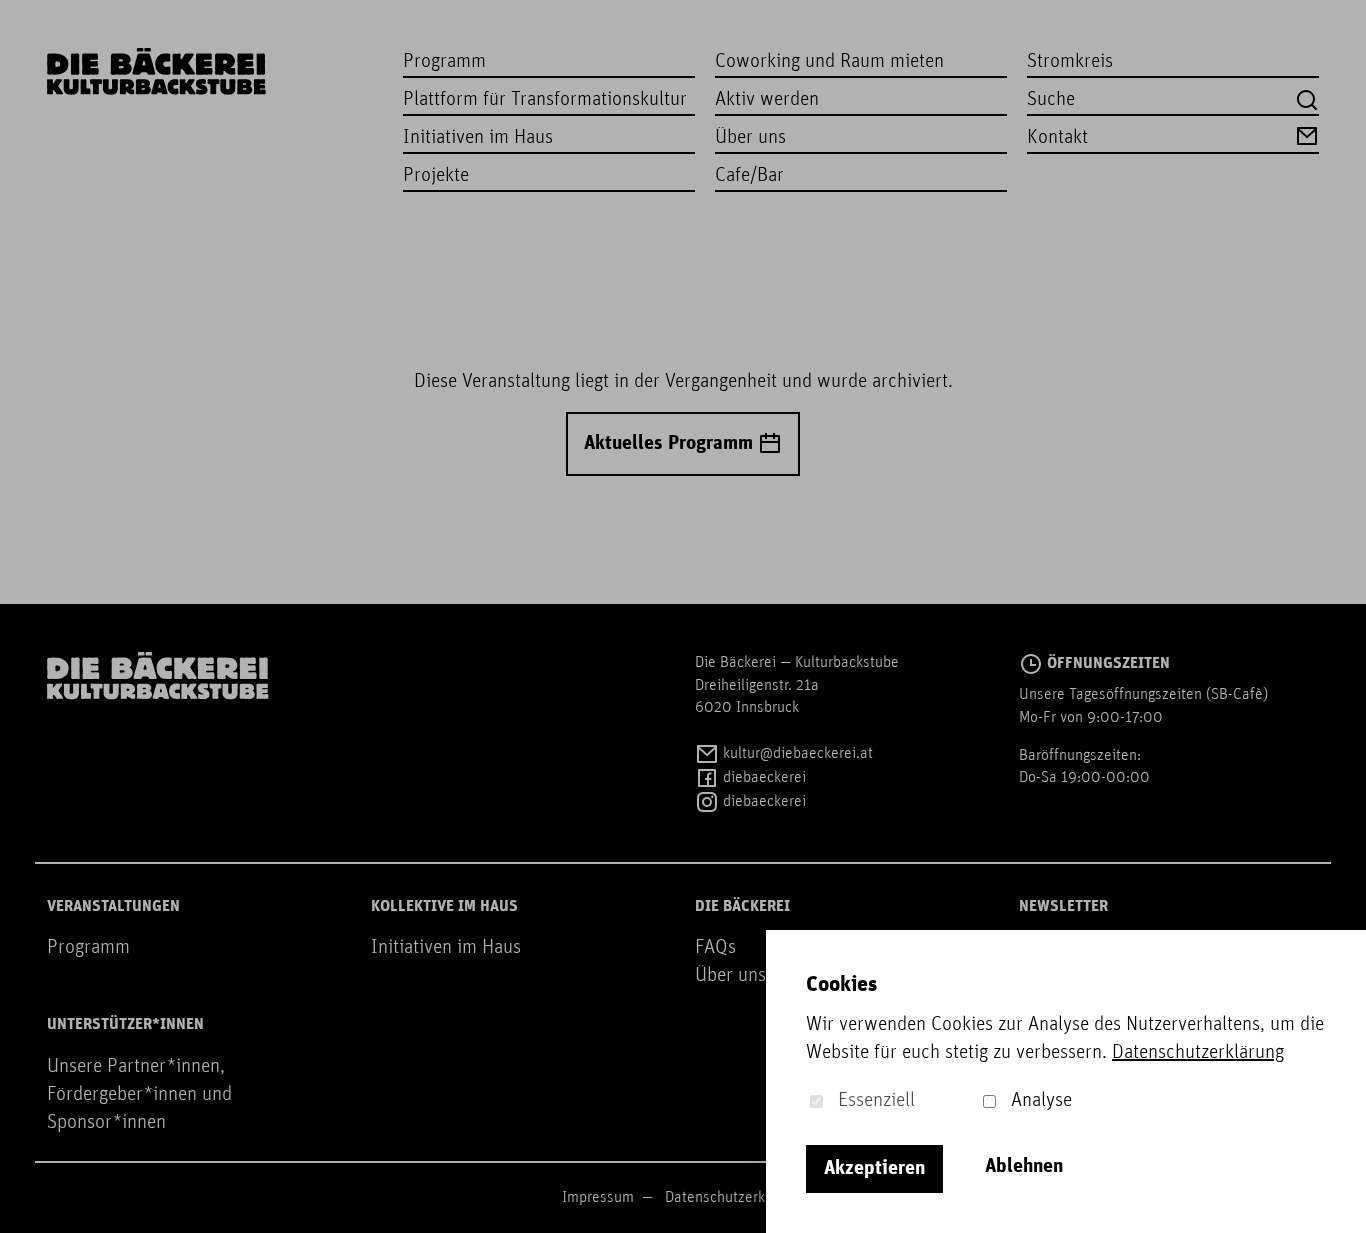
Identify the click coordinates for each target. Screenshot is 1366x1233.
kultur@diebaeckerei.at (796, 754)
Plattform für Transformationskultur (545, 100)
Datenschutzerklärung (735, 1198)
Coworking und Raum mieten (829, 62)
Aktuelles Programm (671, 444)
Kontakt (1057, 138)
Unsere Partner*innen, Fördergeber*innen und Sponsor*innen (139, 1095)
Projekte (436, 176)
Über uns (750, 138)
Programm (444, 62)
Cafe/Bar (749, 176)
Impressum (598, 1198)
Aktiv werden (767, 100)
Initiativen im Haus (478, 138)
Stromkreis (1070, 62)
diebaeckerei (762, 778)
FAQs (715, 948)
